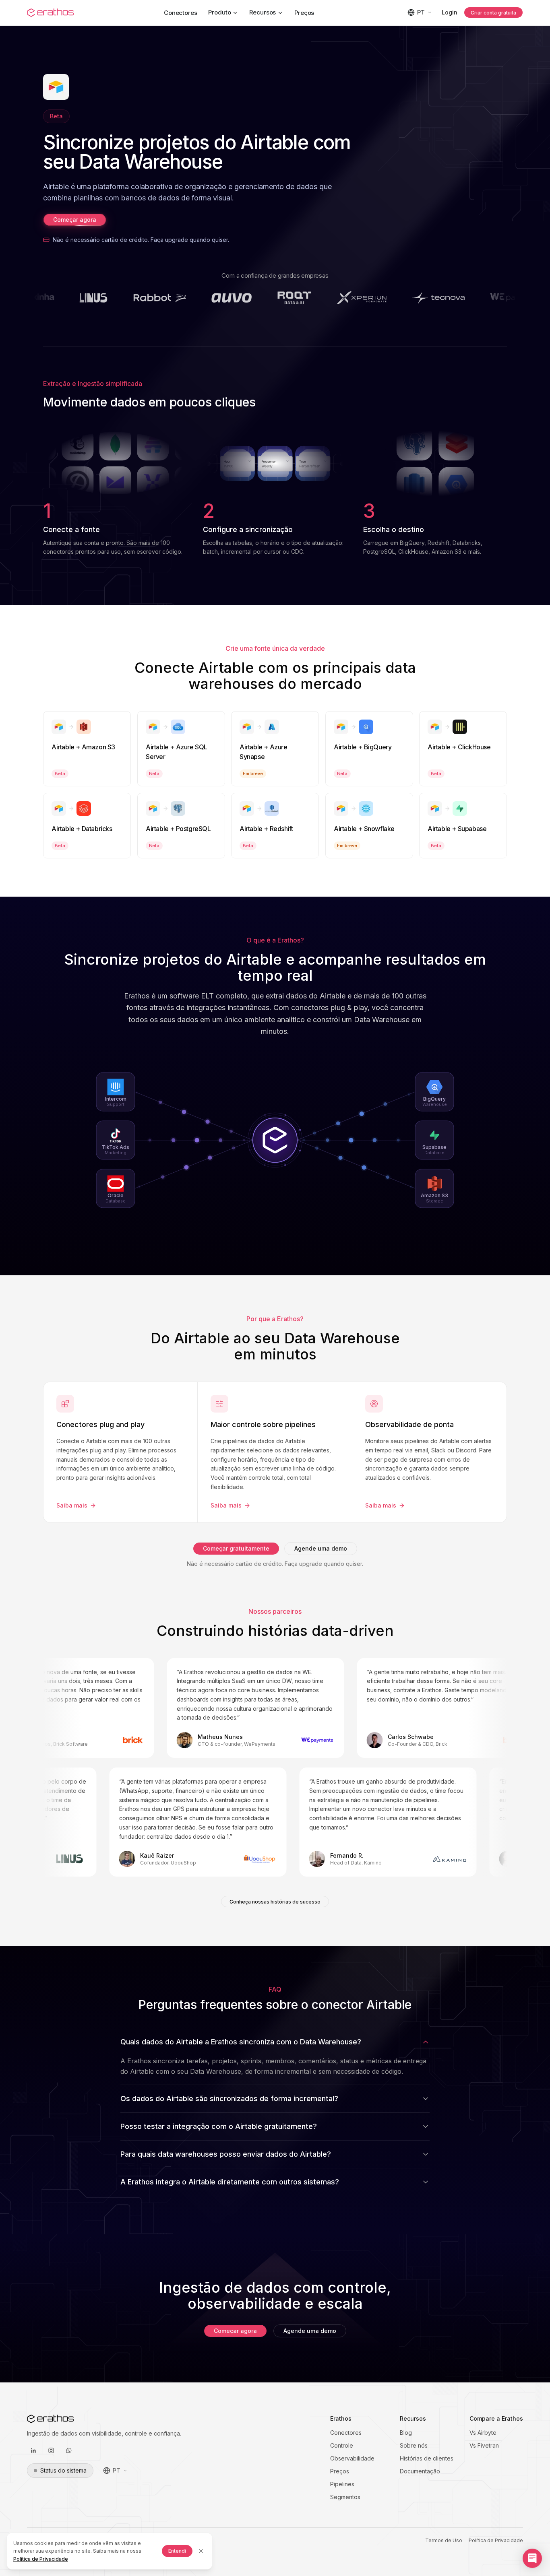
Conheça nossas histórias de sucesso (275, 1902)
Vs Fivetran (484, 2445)
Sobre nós (414, 2445)
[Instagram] (51, 2450)
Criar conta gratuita (493, 13)
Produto (219, 12)
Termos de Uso (444, 2540)
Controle (342, 2445)
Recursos (263, 12)
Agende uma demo (321, 1548)
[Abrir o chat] (532, 2558)
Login (450, 12)
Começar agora (75, 220)
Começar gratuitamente (236, 1548)
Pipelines (342, 2484)
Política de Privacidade (496, 2540)
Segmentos (345, 2497)
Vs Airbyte (483, 2433)
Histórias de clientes (427, 2458)
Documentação (420, 2471)
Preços (304, 13)
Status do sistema (63, 2470)
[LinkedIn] (33, 2450)
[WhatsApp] (69, 2450)
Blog (406, 2433)
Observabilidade (352, 2458)
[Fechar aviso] (201, 2551)
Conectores (181, 13)
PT (421, 12)
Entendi (177, 2551)
